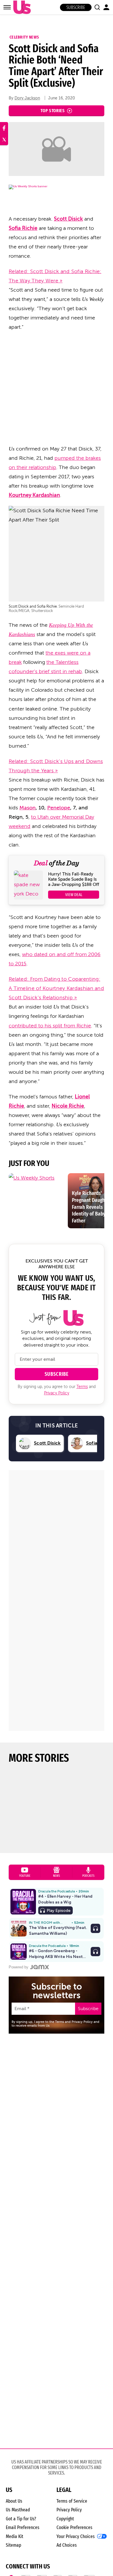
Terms (82, 1387)
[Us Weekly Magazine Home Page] (21, 7)
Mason (28, 808)
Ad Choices (67, 2545)
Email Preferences (23, 2527)
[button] (97, 7)
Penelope (59, 808)
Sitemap (13, 2545)
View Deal (74, 895)
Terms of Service (72, 2501)
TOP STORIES (53, 111)
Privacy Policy (57, 1393)
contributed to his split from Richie (50, 1026)
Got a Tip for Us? (21, 2519)
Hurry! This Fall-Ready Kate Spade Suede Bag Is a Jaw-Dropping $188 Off (74, 879)
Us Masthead (18, 2510)
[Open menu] (7, 7)
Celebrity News (24, 37)
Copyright (65, 2519)
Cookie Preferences (74, 2527)
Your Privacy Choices (76, 2537)
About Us (14, 2501)
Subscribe (76, 7)
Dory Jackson (27, 98)
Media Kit (14, 2536)
